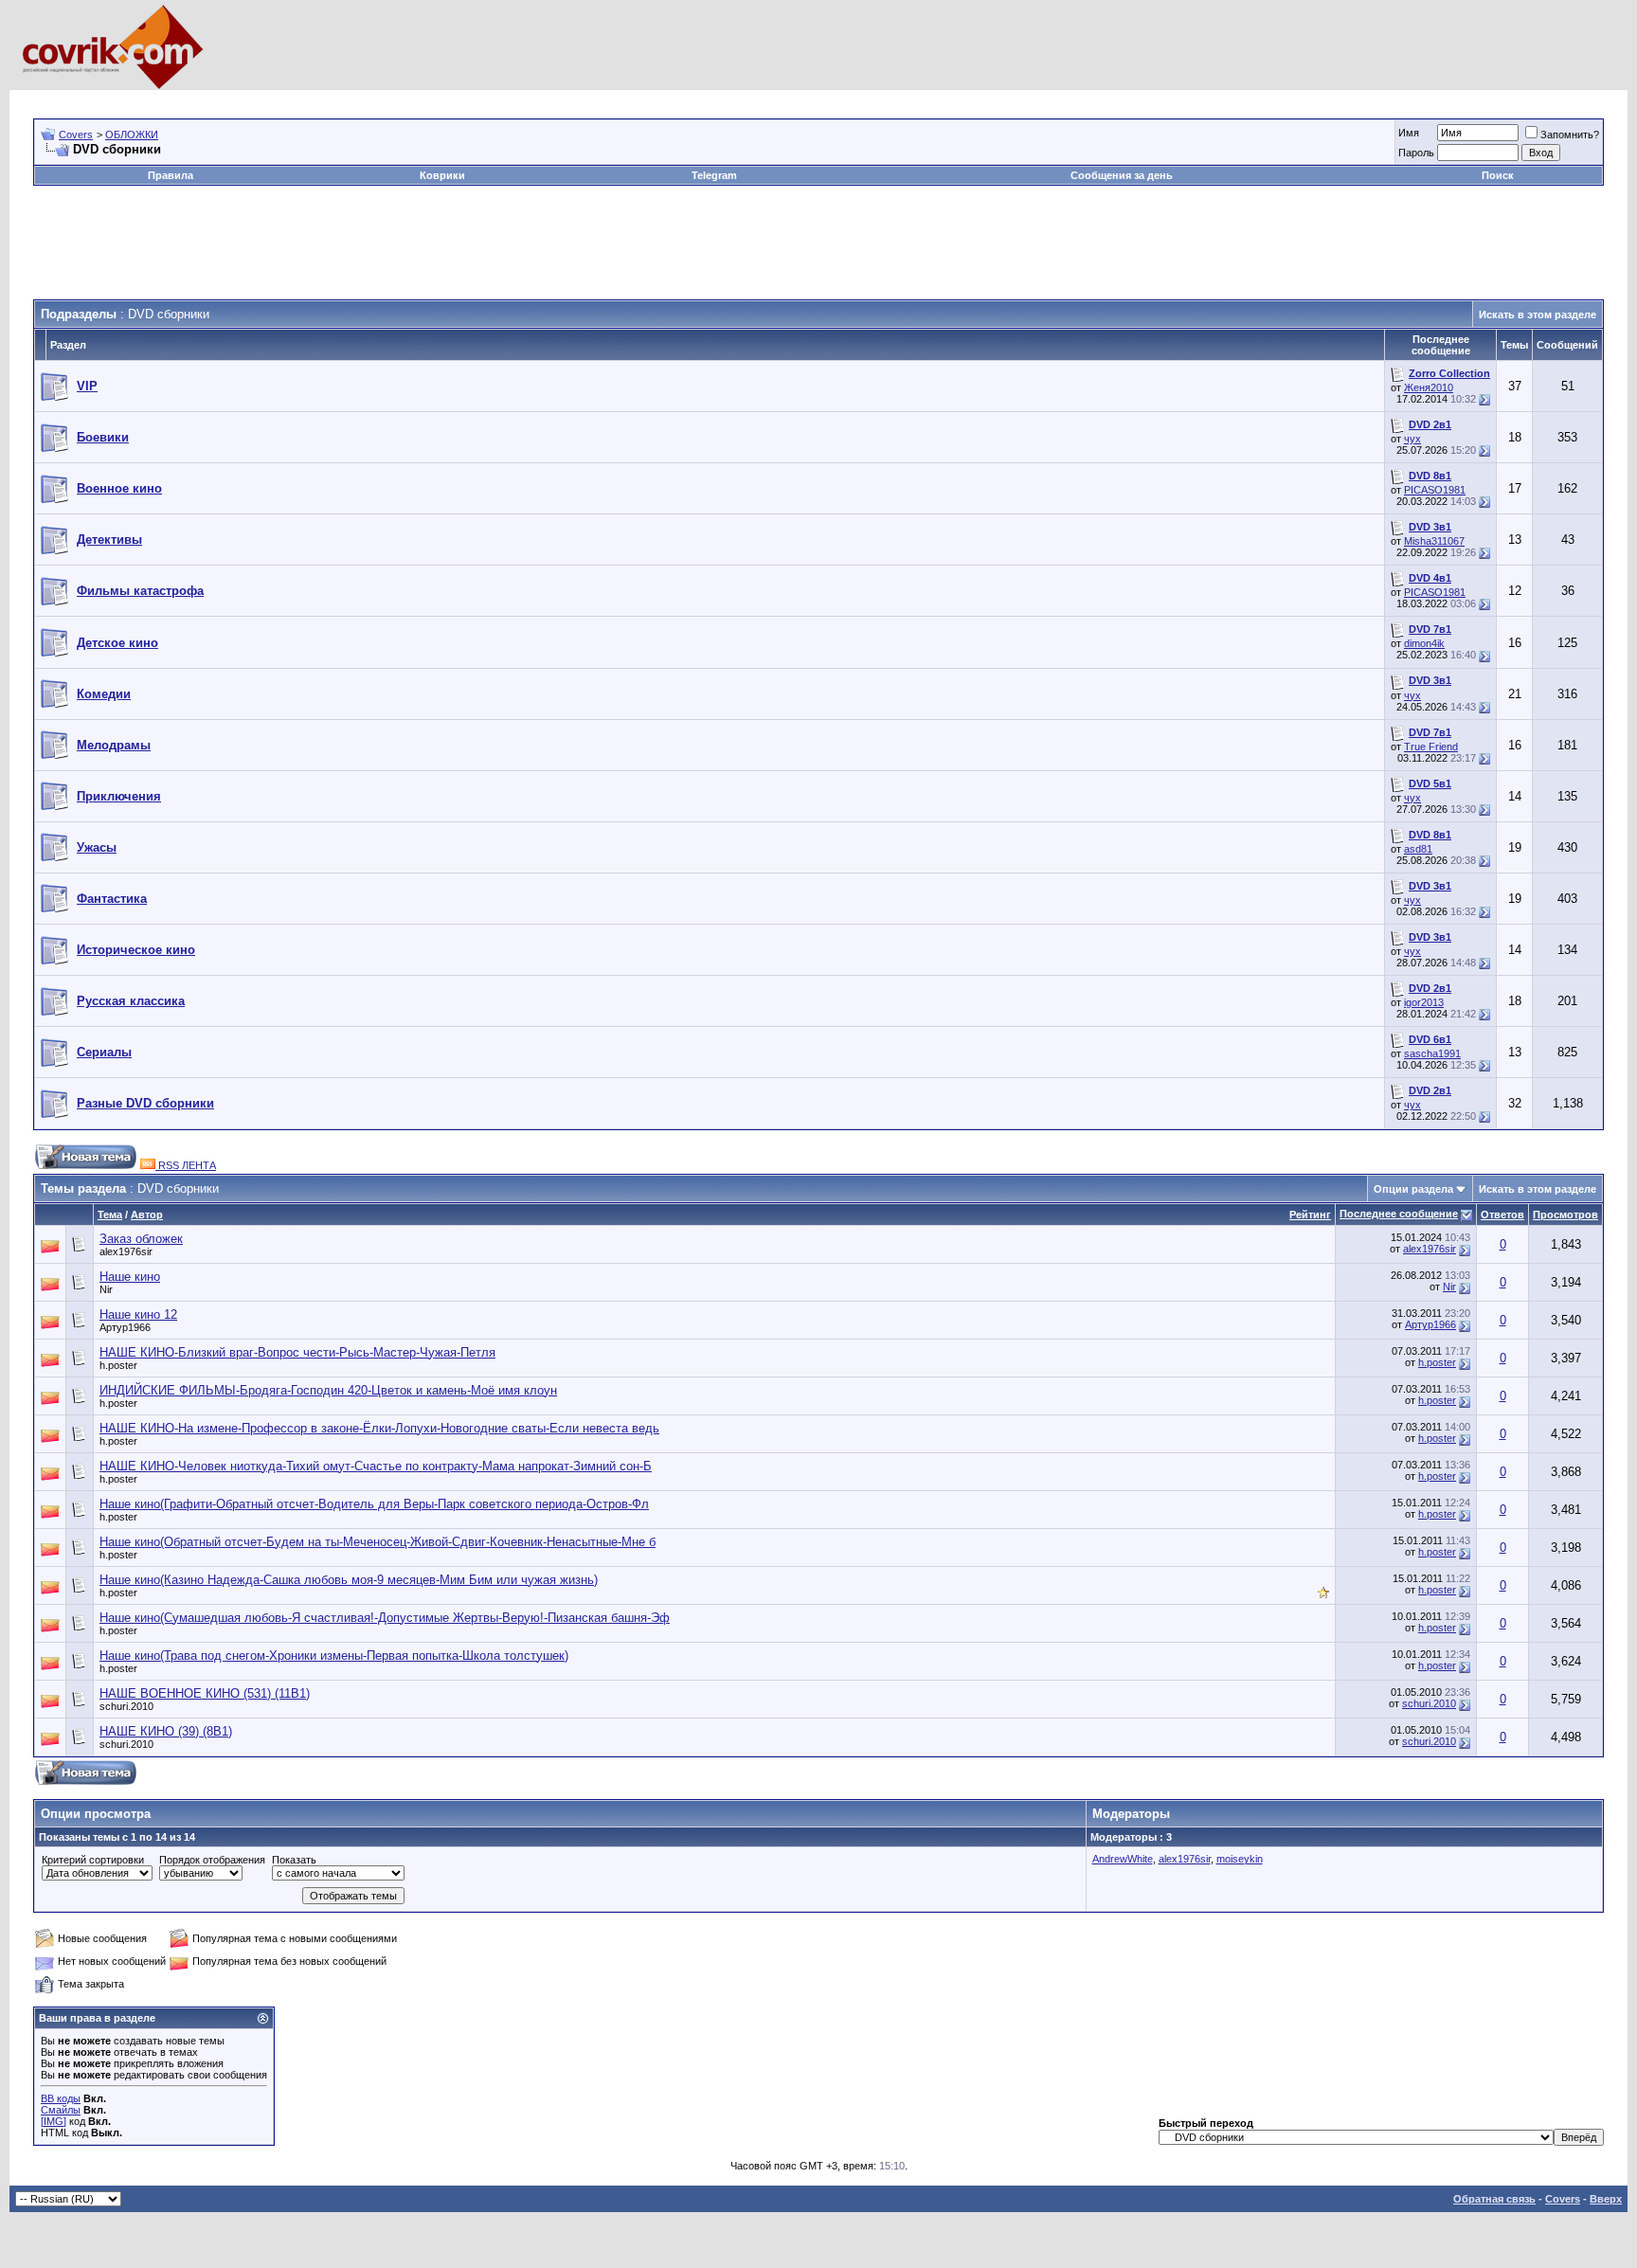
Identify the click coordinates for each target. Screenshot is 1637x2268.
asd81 (1418, 849)
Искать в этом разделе (1538, 315)
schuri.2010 (126, 1706)
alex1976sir (126, 1251)
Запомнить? (1570, 135)
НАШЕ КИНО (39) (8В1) (166, 1731)
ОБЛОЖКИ (132, 135)
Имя (1409, 133)
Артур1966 (125, 1327)
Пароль (1416, 153)
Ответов (1502, 1215)
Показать (294, 1860)
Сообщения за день (1122, 175)
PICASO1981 (1435, 490)
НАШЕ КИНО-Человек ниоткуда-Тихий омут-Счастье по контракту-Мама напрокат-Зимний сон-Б (376, 1466)
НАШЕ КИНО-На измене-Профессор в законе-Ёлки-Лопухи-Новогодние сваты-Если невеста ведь (379, 1428)
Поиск (1498, 175)
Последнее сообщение (1399, 1214)
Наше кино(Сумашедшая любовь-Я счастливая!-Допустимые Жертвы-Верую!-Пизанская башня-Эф (385, 1618)
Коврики (442, 175)
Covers (76, 135)
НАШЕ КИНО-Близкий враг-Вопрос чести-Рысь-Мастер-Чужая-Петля (297, 1352)
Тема (110, 1215)
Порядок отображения (212, 1860)
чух (1412, 439)
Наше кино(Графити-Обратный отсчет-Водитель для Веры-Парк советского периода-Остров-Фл (374, 1504)
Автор (147, 1215)
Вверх (1606, 2199)
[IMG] (54, 2121)
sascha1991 (1432, 1053)
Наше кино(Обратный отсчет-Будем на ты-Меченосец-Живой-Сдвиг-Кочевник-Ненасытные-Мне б (378, 1542)
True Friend (1431, 747)
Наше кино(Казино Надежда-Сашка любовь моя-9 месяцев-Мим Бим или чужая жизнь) (349, 1580)
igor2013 (1424, 1002)
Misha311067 (1434, 541)
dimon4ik (1424, 643)
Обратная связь (1494, 2199)
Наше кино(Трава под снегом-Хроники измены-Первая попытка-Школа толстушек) (334, 1656)
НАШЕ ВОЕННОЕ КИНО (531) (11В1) (205, 1693)
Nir (106, 1289)
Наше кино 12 (138, 1314)
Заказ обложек (141, 1239)
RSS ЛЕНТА (186, 1165)
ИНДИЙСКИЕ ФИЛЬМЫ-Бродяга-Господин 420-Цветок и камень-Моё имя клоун (328, 1390)
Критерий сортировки (93, 1860)
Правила (171, 175)
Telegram (714, 175)
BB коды (61, 2098)
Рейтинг (1310, 1215)
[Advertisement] (378, 97)
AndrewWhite (1123, 1859)
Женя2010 (1429, 387)
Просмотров (1565, 1215)
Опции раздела (1413, 1189)
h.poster (118, 1365)
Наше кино (130, 1277)
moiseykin (1240, 1859)
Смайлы (61, 2110)
